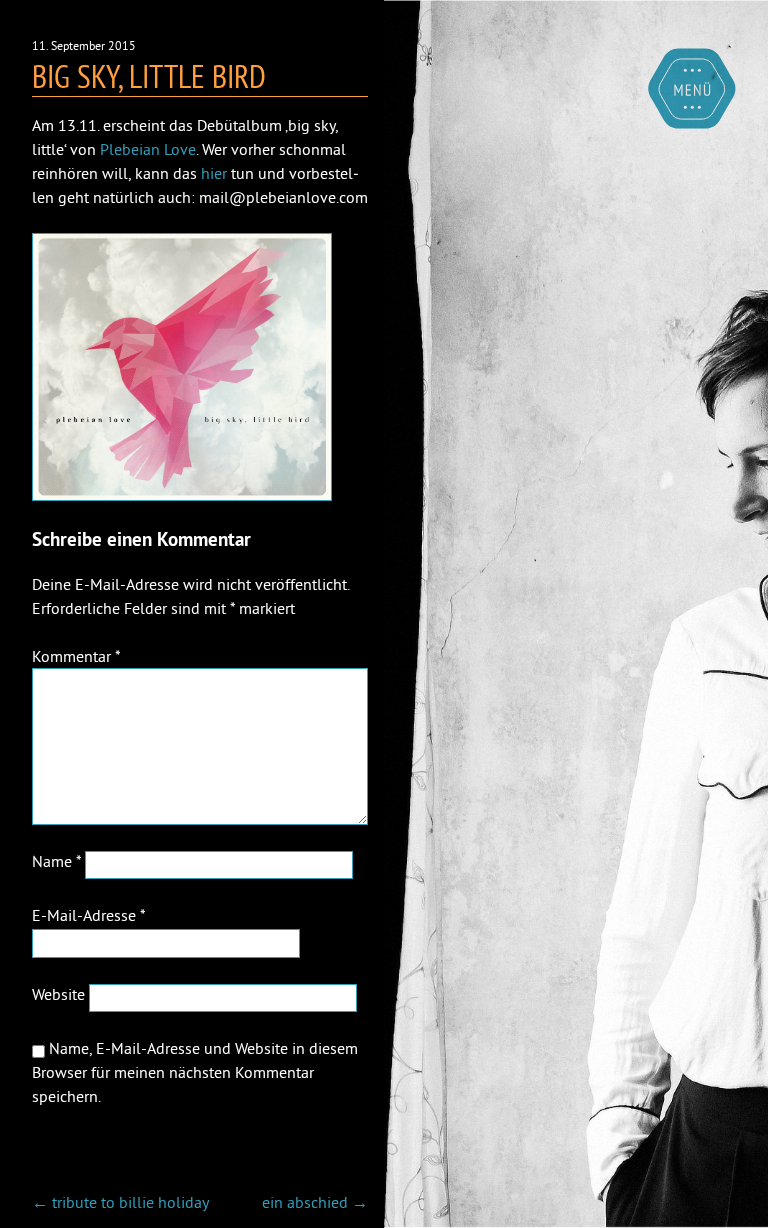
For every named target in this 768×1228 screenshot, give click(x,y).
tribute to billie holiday (120, 1202)
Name (56, 861)
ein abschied (315, 1202)
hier (214, 173)
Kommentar (76, 656)
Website (58, 994)
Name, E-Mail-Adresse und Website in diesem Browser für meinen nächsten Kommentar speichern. (195, 1072)
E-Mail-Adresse (88, 915)
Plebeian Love (148, 149)
